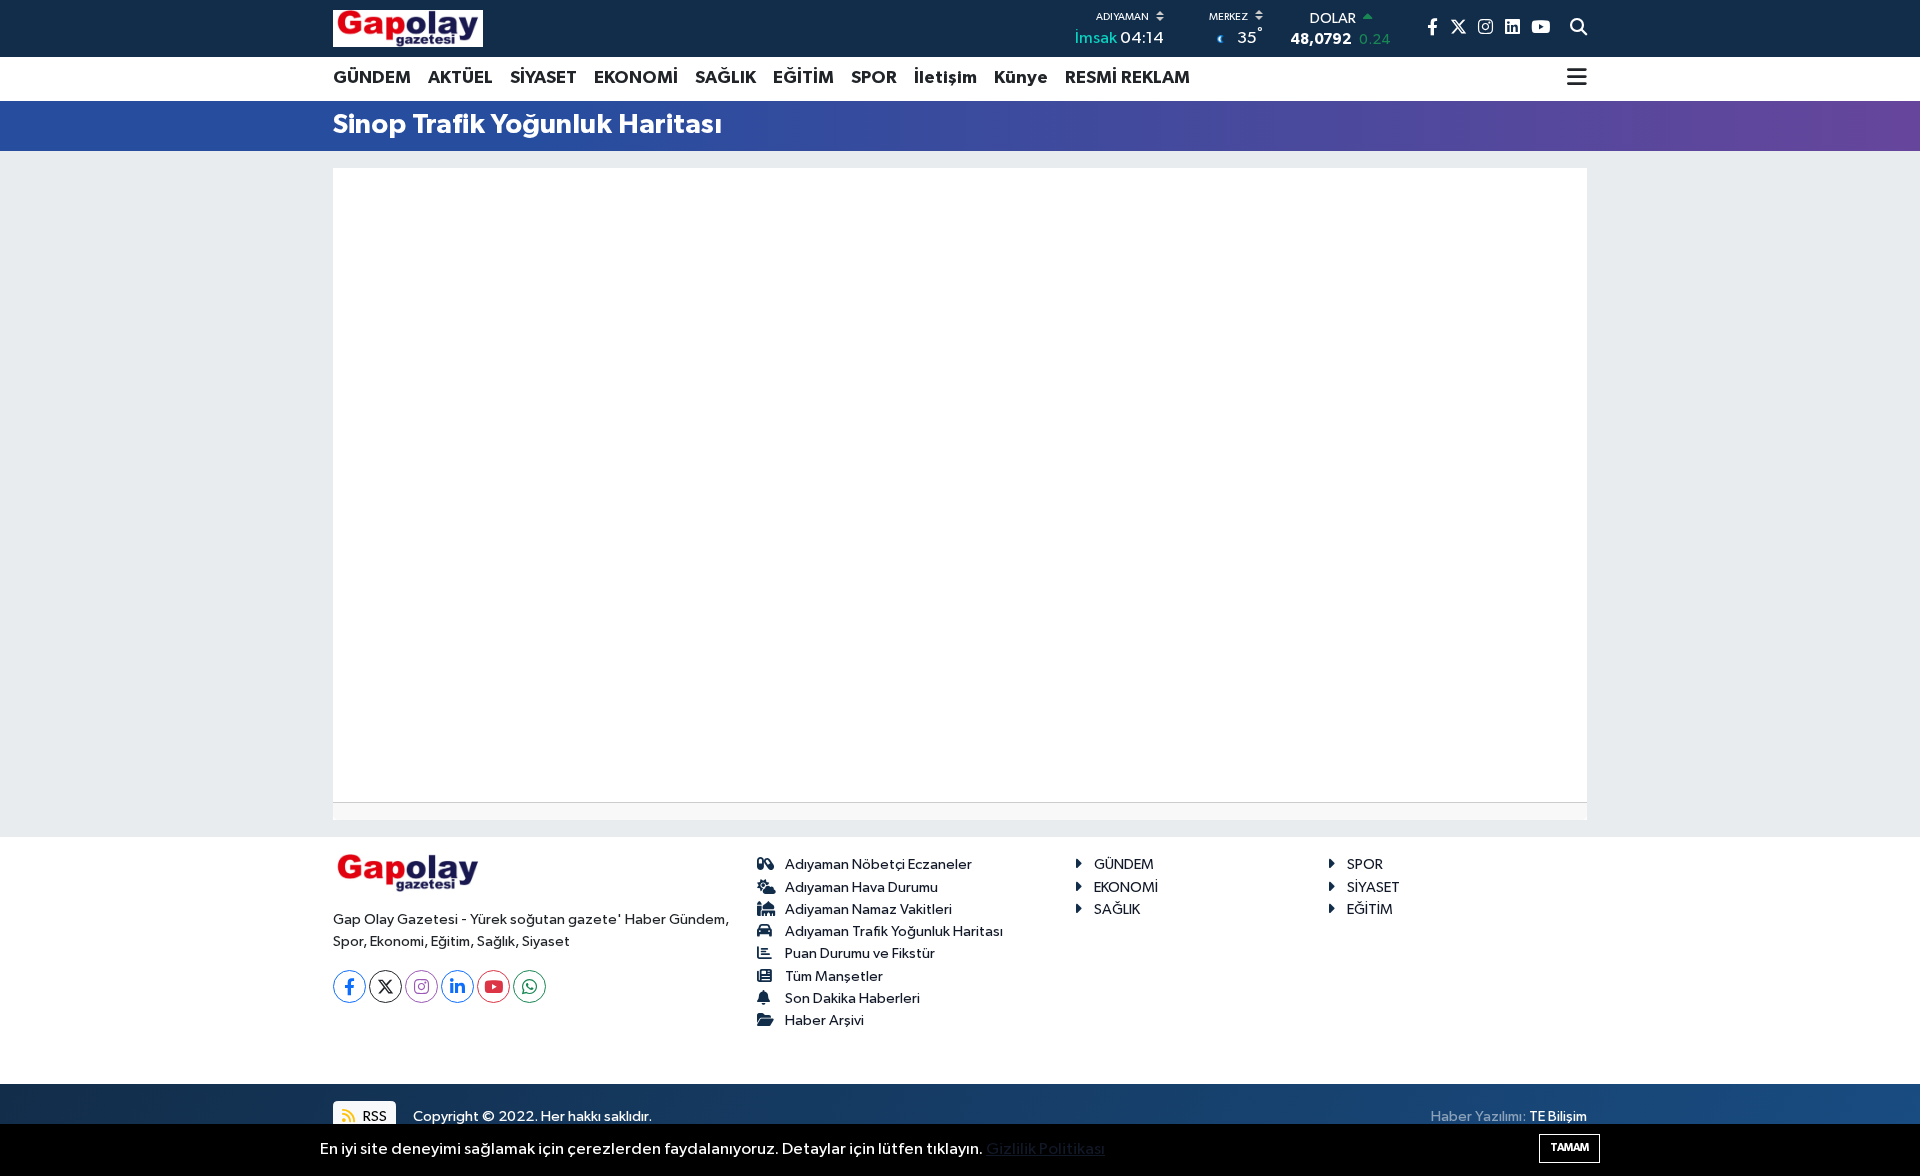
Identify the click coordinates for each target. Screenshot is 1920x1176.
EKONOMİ (636, 78)
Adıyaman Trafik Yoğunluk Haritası (894, 931)
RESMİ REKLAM (1127, 78)
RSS (373, 1116)
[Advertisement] (245, 471)
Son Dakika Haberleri (852, 998)
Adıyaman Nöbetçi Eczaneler (878, 864)
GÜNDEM (372, 78)
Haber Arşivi (824, 1020)
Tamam (1569, 1147)
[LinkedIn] (457, 986)
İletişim (945, 78)
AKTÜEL (460, 78)
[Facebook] (349, 986)
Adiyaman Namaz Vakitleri (868, 909)
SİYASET (543, 78)
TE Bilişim (1558, 1116)
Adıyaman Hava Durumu (861, 887)
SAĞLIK (725, 78)
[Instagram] (421, 986)
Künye (1021, 78)
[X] (385, 986)
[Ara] (1578, 29)
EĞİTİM (803, 78)
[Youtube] (493, 986)
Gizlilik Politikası (1045, 1149)
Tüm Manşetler (834, 976)
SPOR (874, 78)
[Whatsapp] (529, 986)
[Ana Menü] (1577, 79)
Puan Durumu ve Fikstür (860, 953)
